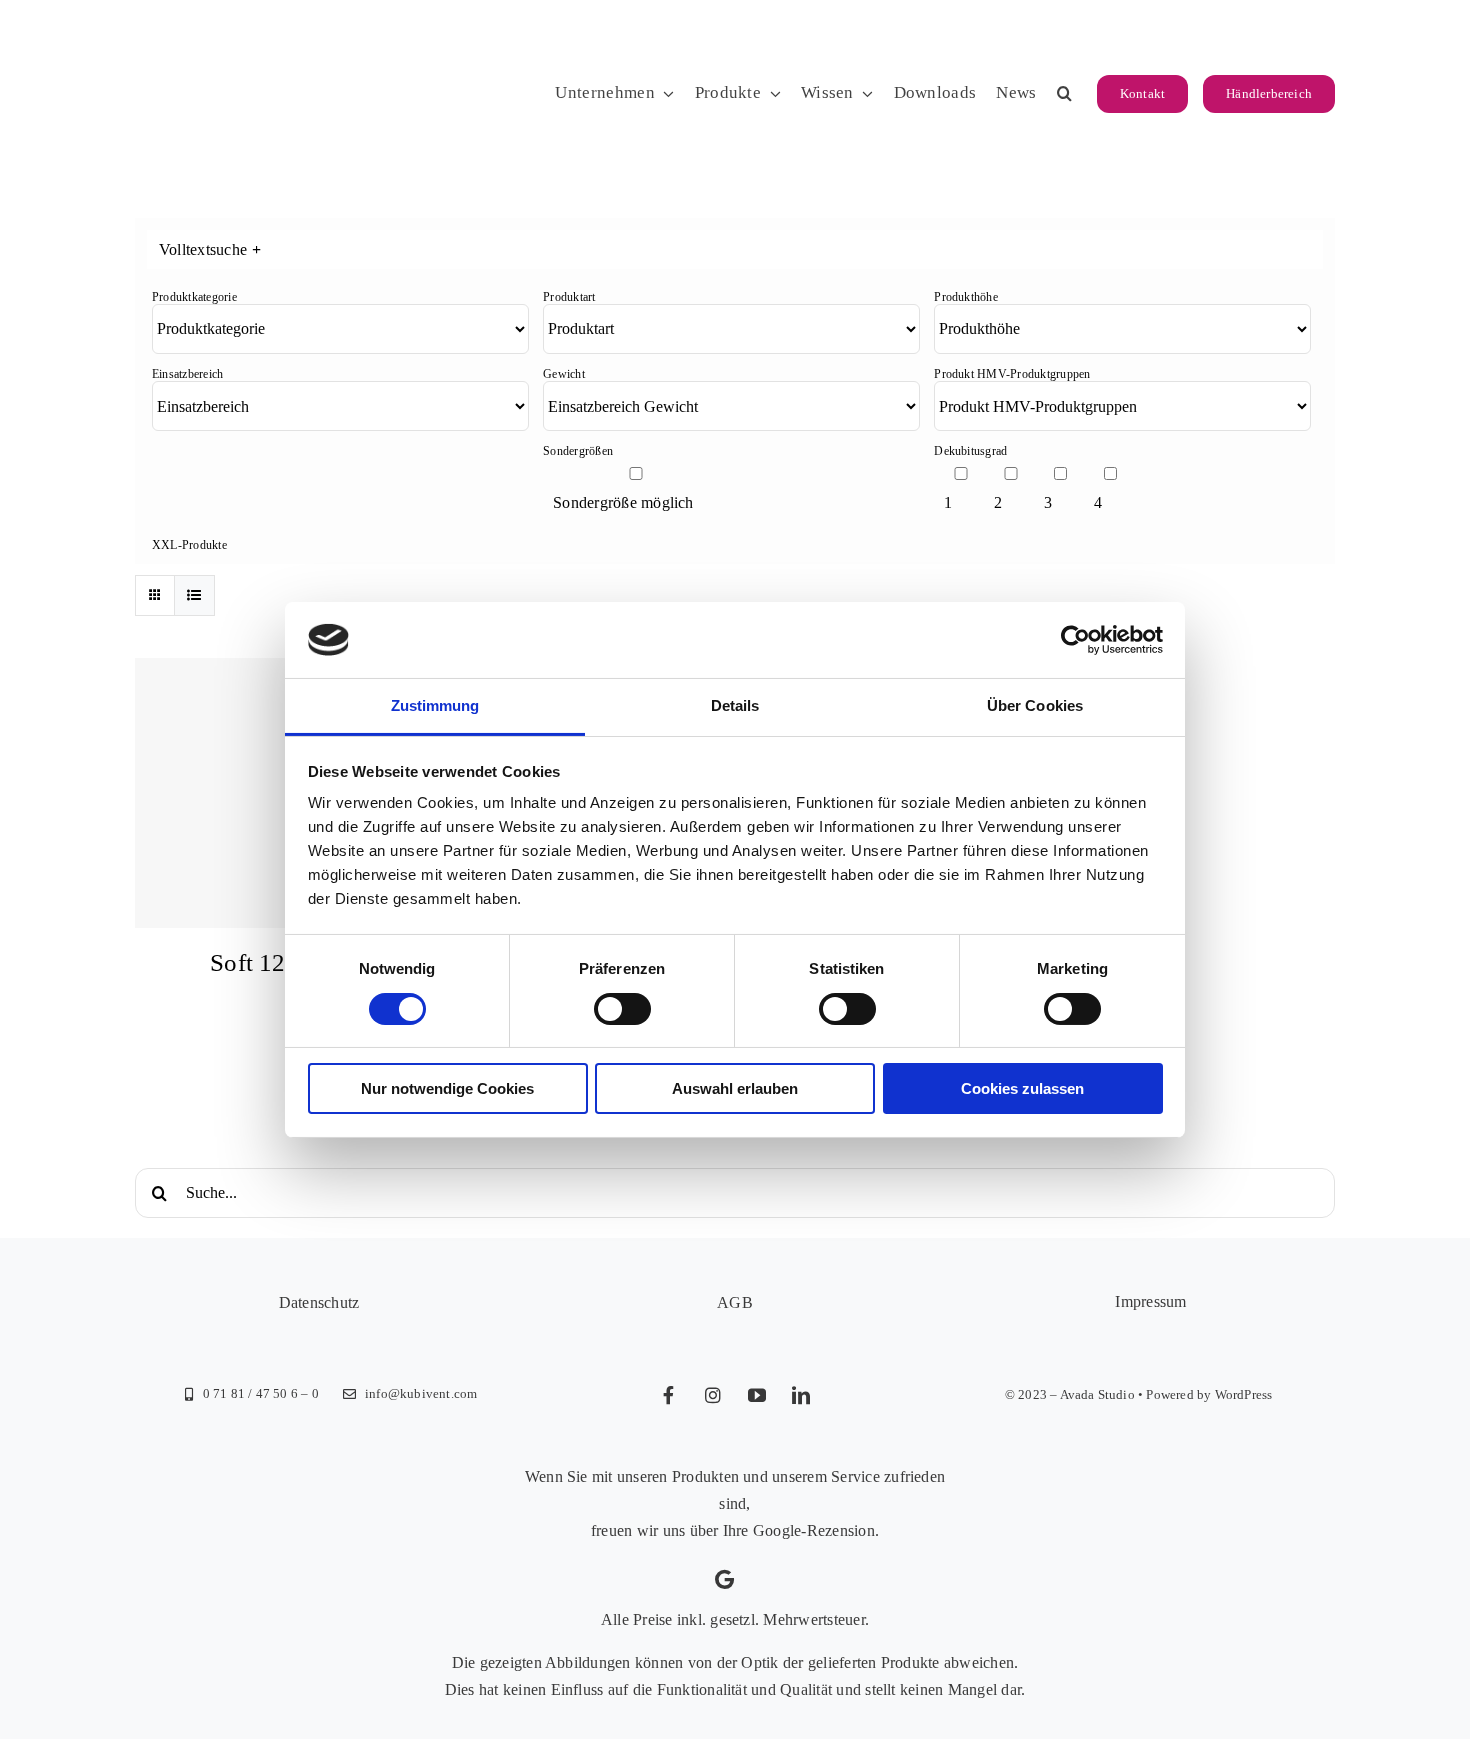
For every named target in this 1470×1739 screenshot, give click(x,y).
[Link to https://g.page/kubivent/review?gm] (724, 1580)
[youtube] (757, 1395)
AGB (735, 1302)
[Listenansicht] (194, 595)
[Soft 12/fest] (270, 793)
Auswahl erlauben (735, 1088)
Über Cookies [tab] (1035, 705)
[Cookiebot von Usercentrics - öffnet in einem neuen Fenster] (1075, 640)
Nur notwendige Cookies (447, 1088)
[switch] (622, 1009)
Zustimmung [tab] (435, 705)
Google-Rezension (814, 1530)
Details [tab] (735, 705)
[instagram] (713, 1395)
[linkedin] (801, 1395)
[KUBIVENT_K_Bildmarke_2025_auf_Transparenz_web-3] (272, 32)
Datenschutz (319, 1302)
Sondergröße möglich (623, 502)
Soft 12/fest (270, 962)
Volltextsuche (210, 249)
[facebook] (669, 1395)
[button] (1064, 94)
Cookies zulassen (1022, 1088)
